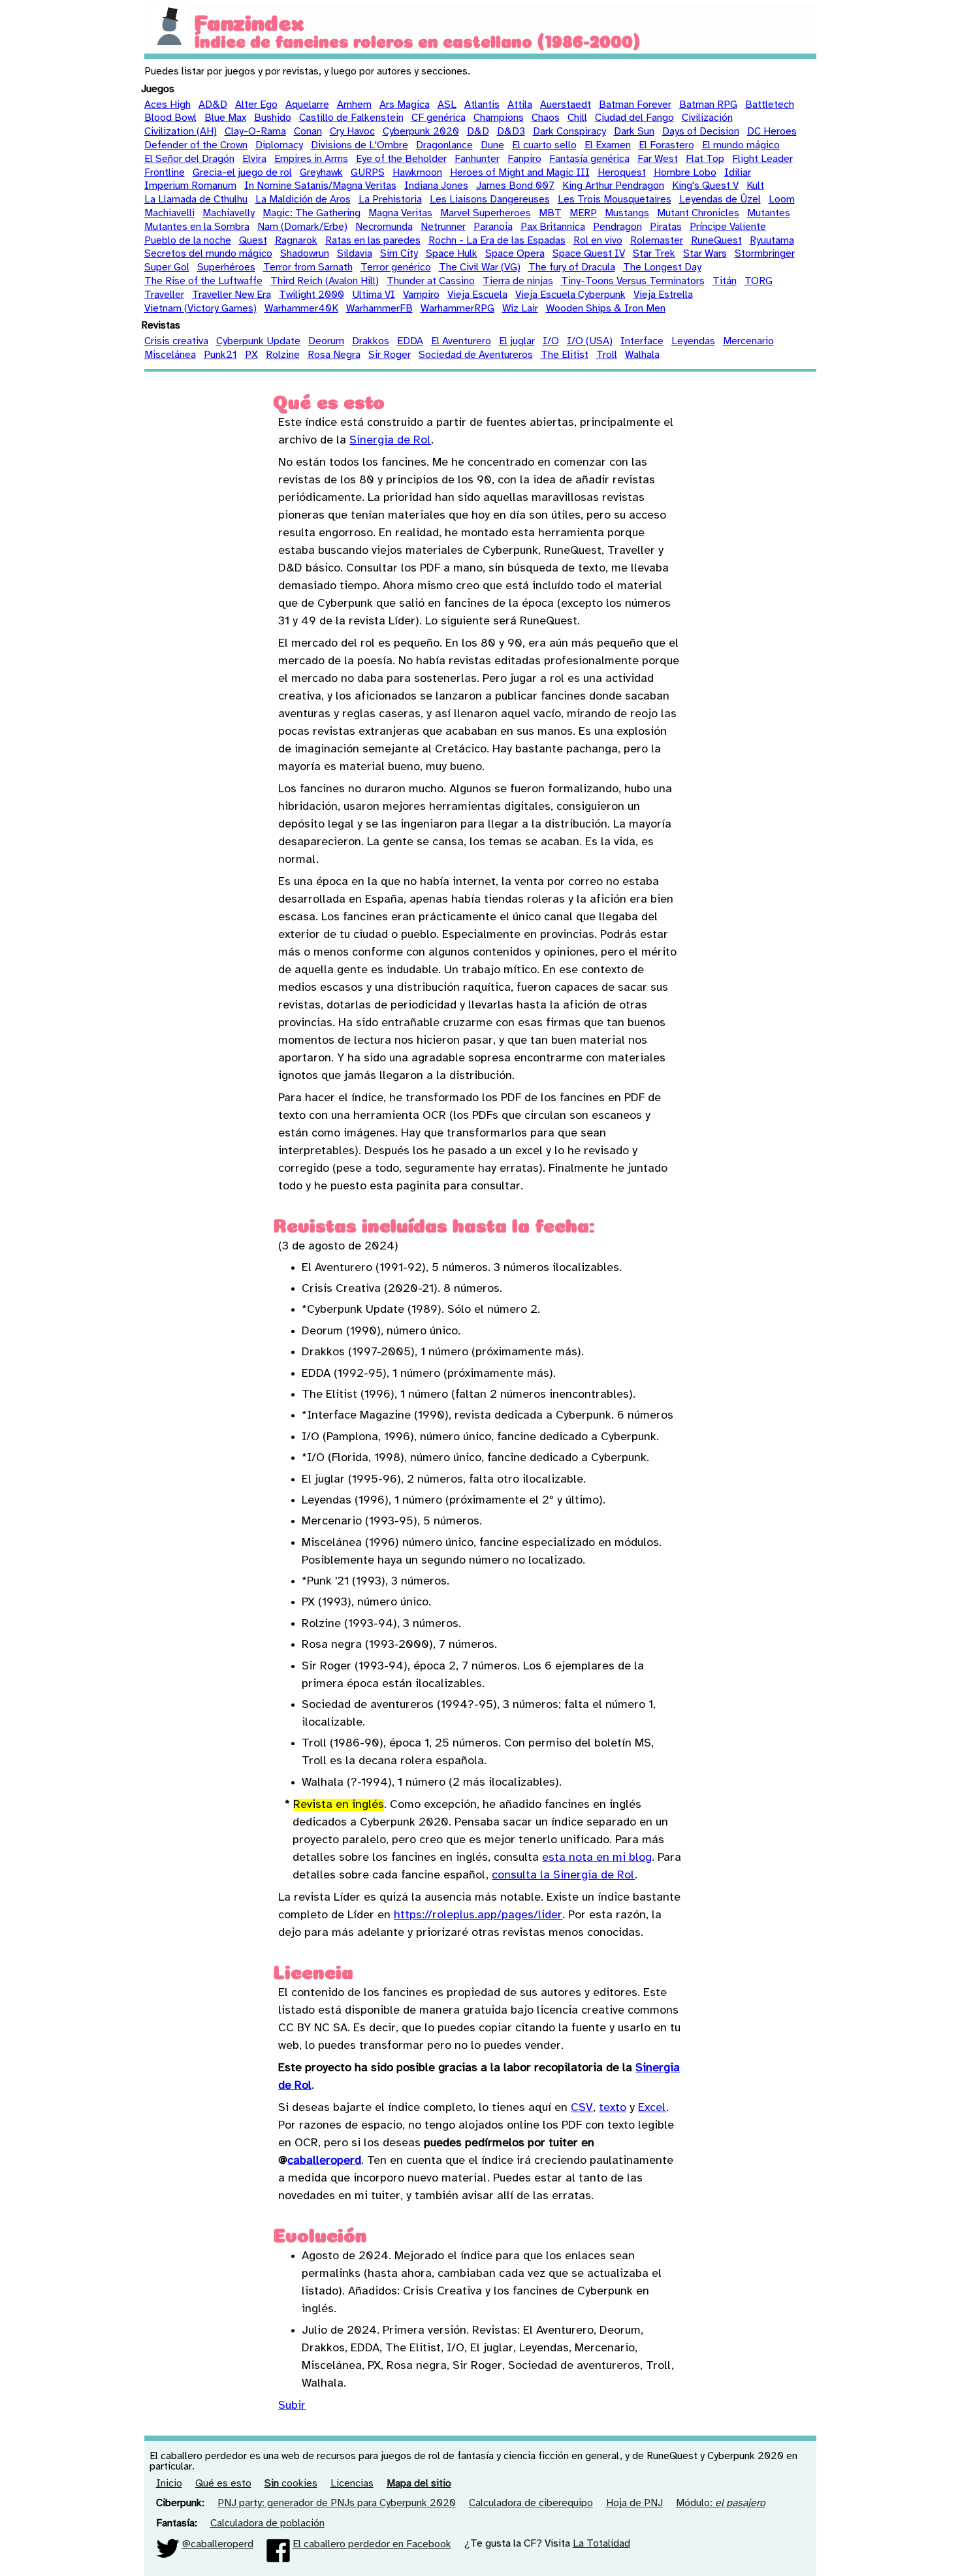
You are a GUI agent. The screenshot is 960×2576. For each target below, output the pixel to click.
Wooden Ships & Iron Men (606, 309)
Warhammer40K (301, 309)
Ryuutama (772, 241)
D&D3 (511, 132)
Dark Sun (634, 132)
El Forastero (666, 145)
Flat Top (705, 159)
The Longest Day (662, 267)
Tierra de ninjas (518, 281)
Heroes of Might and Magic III (520, 173)
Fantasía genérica (589, 159)
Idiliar (738, 173)
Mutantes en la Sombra (197, 227)
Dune (492, 145)
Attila (520, 105)
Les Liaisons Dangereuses (490, 200)
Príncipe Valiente (728, 227)
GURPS (368, 173)
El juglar (517, 341)
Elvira (254, 159)
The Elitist (565, 355)
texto (613, 2108)
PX (251, 355)
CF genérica (439, 118)
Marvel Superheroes (486, 213)
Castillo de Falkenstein (351, 118)
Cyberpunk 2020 (421, 132)
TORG (759, 281)
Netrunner (443, 227)
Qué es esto (223, 2484)
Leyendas (693, 341)
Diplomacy (279, 145)
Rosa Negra (334, 355)
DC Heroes (772, 132)
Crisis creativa (176, 341)
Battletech (770, 105)
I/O (551, 341)
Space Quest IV (589, 254)
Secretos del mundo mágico (208, 254)
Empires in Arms (311, 159)
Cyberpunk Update (258, 341)
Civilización (707, 118)
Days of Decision (701, 132)
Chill (577, 118)
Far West (658, 159)
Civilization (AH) (181, 132)
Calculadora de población (267, 2523)
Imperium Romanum (190, 186)
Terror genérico (396, 267)
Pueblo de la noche (188, 241)
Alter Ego (256, 105)
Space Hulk (452, 254)
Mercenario (748, 341)
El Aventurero (461, 341)
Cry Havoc (352, 132)
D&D (478, 132)
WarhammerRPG (457, 309)
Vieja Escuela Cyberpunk (570, 295)
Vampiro (421, 295)
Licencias (352, 2484)
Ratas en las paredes (373, 241)
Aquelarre (307, 105)
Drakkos (371, 341)
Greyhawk (321, 173)
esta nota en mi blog (597, 1858)
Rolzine (283, 355)
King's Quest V (705, 186)
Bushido (273, 118)
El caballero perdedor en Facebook (372, 2544)
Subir (292, 2406)
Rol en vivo (598, 241)
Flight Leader (762, 159)
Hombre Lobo (685, 173)
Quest (253, 241)
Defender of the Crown (196, 145)
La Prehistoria (390, 200)
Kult (755, 186)
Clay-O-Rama (255, 132)
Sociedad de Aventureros (476, 355)
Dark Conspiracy (569, 132)
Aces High (168, 105)
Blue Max (225, 118)
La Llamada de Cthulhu (196, 200)
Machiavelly (229, 213)
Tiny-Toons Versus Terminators (633, 281)
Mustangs (627, 213)
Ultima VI (374, 295)
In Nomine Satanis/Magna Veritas (320, 186)
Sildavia (355, 254)
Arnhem (354, 105)
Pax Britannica (553, 227)
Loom (782, 200)
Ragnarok (296, 241)
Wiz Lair (520, 309)
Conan (308, 132)
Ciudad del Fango (634, 118)
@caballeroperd (218, 2544)
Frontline (165, 173)
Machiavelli (169, 213)
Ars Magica (405, 105)
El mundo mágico (741, 145)
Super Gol (167, 267)
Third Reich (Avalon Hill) (325, 281)
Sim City (399, 254)
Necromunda (384, 227)
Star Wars (705, 254)
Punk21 (220, 355)
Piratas (666, 227)
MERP (583, 213)
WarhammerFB (379, 309)
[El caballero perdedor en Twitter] (168, 2544)
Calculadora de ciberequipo (531, 2503)
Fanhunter (477, 159)
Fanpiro (524, 159)
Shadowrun (305, 254)
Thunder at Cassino (431, 281)
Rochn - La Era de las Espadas (497, 241)
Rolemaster (657, 241)
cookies (291, 2484)
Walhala (642, 355)
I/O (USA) (590, 341)
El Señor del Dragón (189, 159)
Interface (642, 341)
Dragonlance (444, 145)
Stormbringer (765, 254)
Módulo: (721, 2503)
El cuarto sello (544, 145)
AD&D (213, 105)
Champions (499, 118)
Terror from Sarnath (308, 267)
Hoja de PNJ (634, 2503)
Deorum (326, 341)
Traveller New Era (232, 295)
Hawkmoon (417, 173)
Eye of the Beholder (401, 159)
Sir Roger (390, 355)
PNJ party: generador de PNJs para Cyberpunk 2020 (337, 2503)
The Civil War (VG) (480, 267)
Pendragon (617, 227)
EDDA (410, 341)
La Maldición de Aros (303, 200)
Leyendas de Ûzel (720, 200)
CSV (582, 2108)
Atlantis (482, 105)
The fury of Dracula (572, 267)
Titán (725, 281)
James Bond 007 (515, 186)
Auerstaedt (566, 105)
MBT (550, 213)
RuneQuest (716, 241)
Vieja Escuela (477, 295)
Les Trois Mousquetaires (615, 200)
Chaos (546, 118)
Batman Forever (635, 105)
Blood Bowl (170, 118)
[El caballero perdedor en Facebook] (278, 2544)
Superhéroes (226, 267)
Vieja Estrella (663, 295)
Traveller (164, 295)
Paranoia (493, 227)
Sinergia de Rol (390, 441)
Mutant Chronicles (698, 213)
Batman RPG (708, 105)
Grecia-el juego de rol (242, 173)
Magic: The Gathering (312, 213)
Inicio (169, 2484)
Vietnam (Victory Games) (200, 309)
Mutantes (769, 213)
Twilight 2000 (312, 295)
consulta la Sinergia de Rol (563, 1876)
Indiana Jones (436, 186)
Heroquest (622, 173)
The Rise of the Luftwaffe (203, 281)
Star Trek (654, 254)
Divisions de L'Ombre (360, 145)
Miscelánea (170, 355)
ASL (447, 105)
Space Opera (515, 254)
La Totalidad (601, 2544)
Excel (652, 2108)
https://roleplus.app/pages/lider (478, 1915)
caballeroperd (324, 2161)
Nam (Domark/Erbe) (302, 227)
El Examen (608, 145)
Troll (607, 355)
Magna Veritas (400, 213)
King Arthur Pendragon (613, 186)
